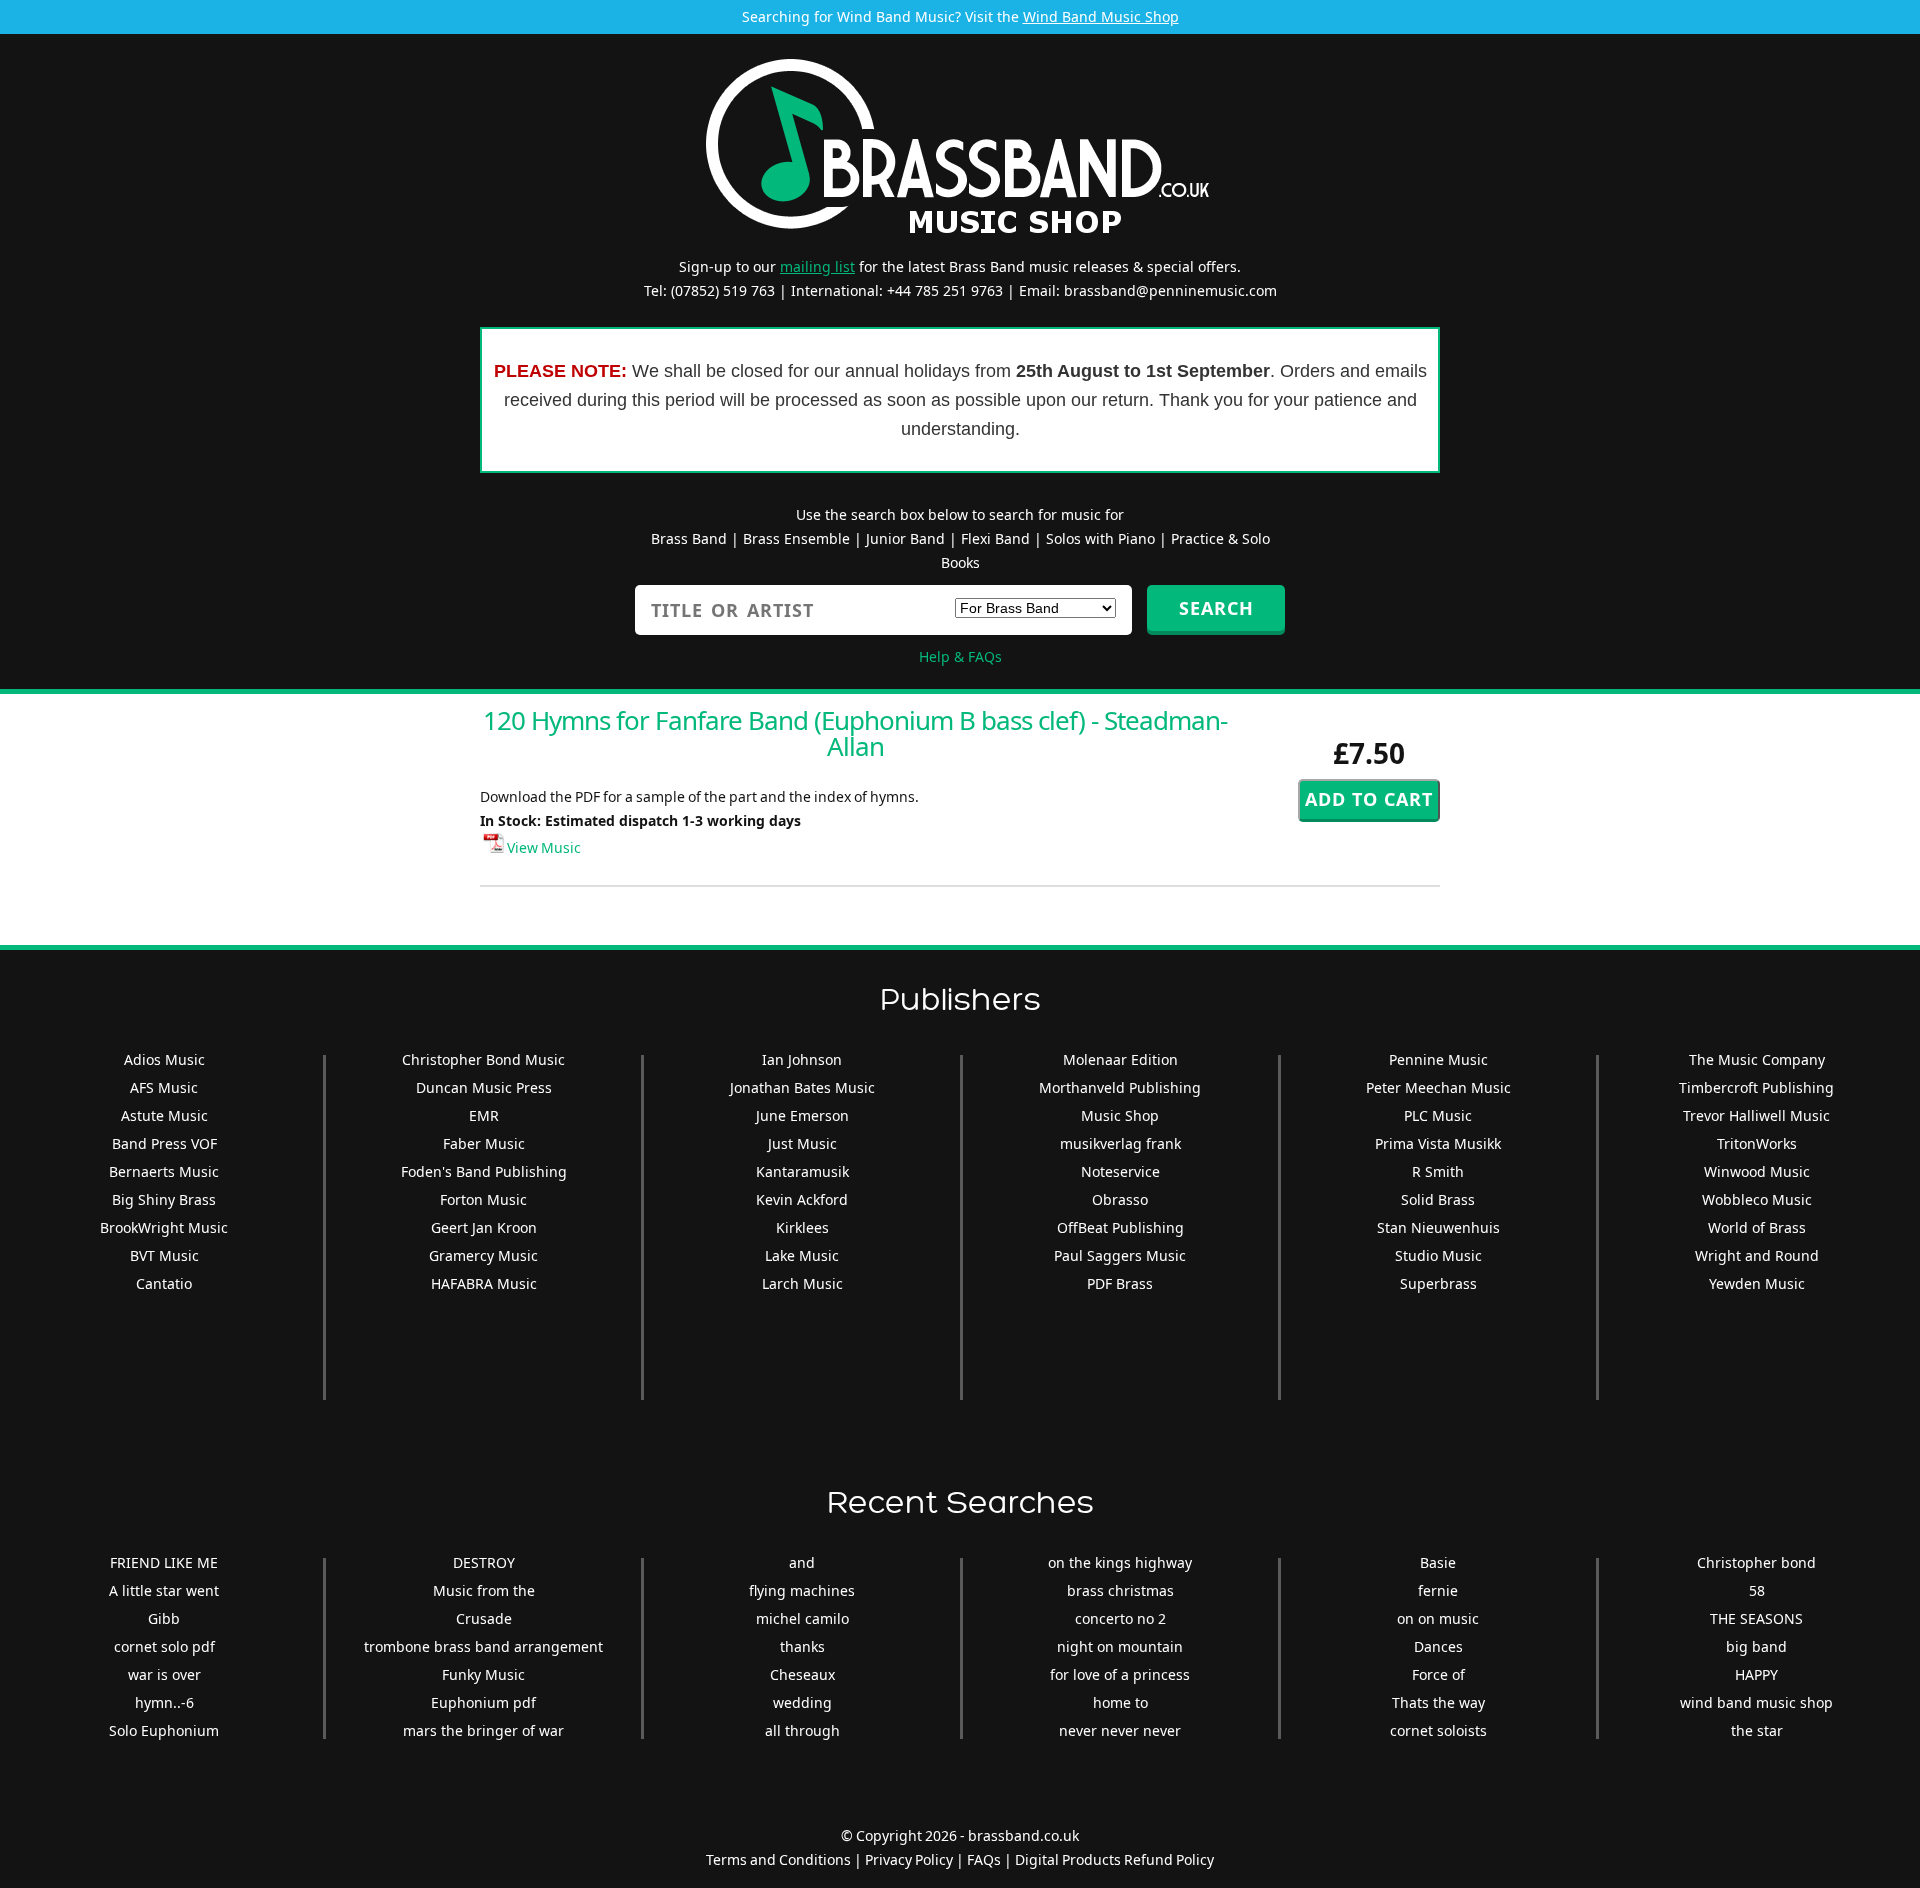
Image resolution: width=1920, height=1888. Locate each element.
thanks (802, 1646)
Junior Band (905, 538)
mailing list (817, 266)
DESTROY (484, 1562)
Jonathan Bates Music (802, 1087)
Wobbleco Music (1757, 1199)
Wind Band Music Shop (1101, 16)
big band (1756, 1646)
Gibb (164, 1618)
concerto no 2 (1120, 1618)
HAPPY (1756, 1674)
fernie (1438, 1590)
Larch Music (802, 1283)
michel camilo (802, 1618)
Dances (1438, 1646)
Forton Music (483, 1199)
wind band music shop (1756, 1702)
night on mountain (1120, 1646)
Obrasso (1120, 1199)
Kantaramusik (802, 1171)
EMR (484, 1115)
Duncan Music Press (484, 1087)
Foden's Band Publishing (484, 1171)
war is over (164, 1674)
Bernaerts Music (164, 1171)
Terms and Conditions (778, 1859)
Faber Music (484, 1143)
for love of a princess (1120, 1674)
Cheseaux (802, 1674)
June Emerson (802, 1115)
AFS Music (164, 1087)
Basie (1438, 1562)
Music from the (484, 1590)
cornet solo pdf (164, 1646)
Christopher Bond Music (483, 1059)
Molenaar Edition (1120, 1059)
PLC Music (1438, 1115)
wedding (802, 1702)
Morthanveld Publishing (1120, 1087)
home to (1120, 1702)
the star (1757, 1730)
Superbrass (1438, 1283)
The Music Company (1757, 1059)
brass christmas (1120, 1590)
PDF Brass (1120, 1283)
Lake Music (802, 1255)
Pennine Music (1438, 1059)
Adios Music (164, 1059)
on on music (1438, 1618)
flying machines (802, 1590)
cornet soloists (1438, 1730)
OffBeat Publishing (1120, 1227)
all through (802, 1730)
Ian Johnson (802, 1059)
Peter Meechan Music (1438, 1087)
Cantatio (164, 1283)
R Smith (1438, 1171)
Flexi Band (995, 538)
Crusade (484, 1618)
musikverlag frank (1120, 1143)
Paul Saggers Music (1120, 1255)
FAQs (984, 1859)
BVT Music (164, 1255)
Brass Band (689, 538)
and (802, 1562)
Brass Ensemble (796, 538)
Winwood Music (1757, 1171)
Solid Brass (1438, 1199)
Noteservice (1120, 1171)
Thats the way (1438, 1702)
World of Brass (1757, 1227)
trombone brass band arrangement (483, 1646)
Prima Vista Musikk (1438, 1143)
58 (1757, 1590)
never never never (1120, 1730)
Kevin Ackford (802, 1199)
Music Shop (1120, 1115)
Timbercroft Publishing (1756, 1087)
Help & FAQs (960, 656)
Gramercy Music (483, 1255)
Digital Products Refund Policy (1114, 1859)
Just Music (802, 1143)
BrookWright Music (164, 1227)
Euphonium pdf (483, 1702)
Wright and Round (1757, 1255)
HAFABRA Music (484, 1283)
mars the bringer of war (483, 1730)
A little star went (164, 1590)
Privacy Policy (909, 1859)
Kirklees (802, 1227)
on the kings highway (1120, 1562)
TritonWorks (1757, 1143)
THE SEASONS (1756, 1618)
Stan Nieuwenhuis (1438, 1227)
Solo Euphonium (164, 1730)
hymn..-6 (164, 1702)
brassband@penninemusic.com (1170, 290)
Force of (1438, 1674)
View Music (542, 847)
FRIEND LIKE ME (164, 1562)
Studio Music (1438, 1255)
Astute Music (164, 1115)
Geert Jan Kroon (484, 1227)
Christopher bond (1756, 1562)
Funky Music (483, 1674)
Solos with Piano (1100, 538)
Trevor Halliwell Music (1756, 1115)
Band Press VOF (164, 1143)
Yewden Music (1757, 1283)
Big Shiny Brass (164, 1199)
